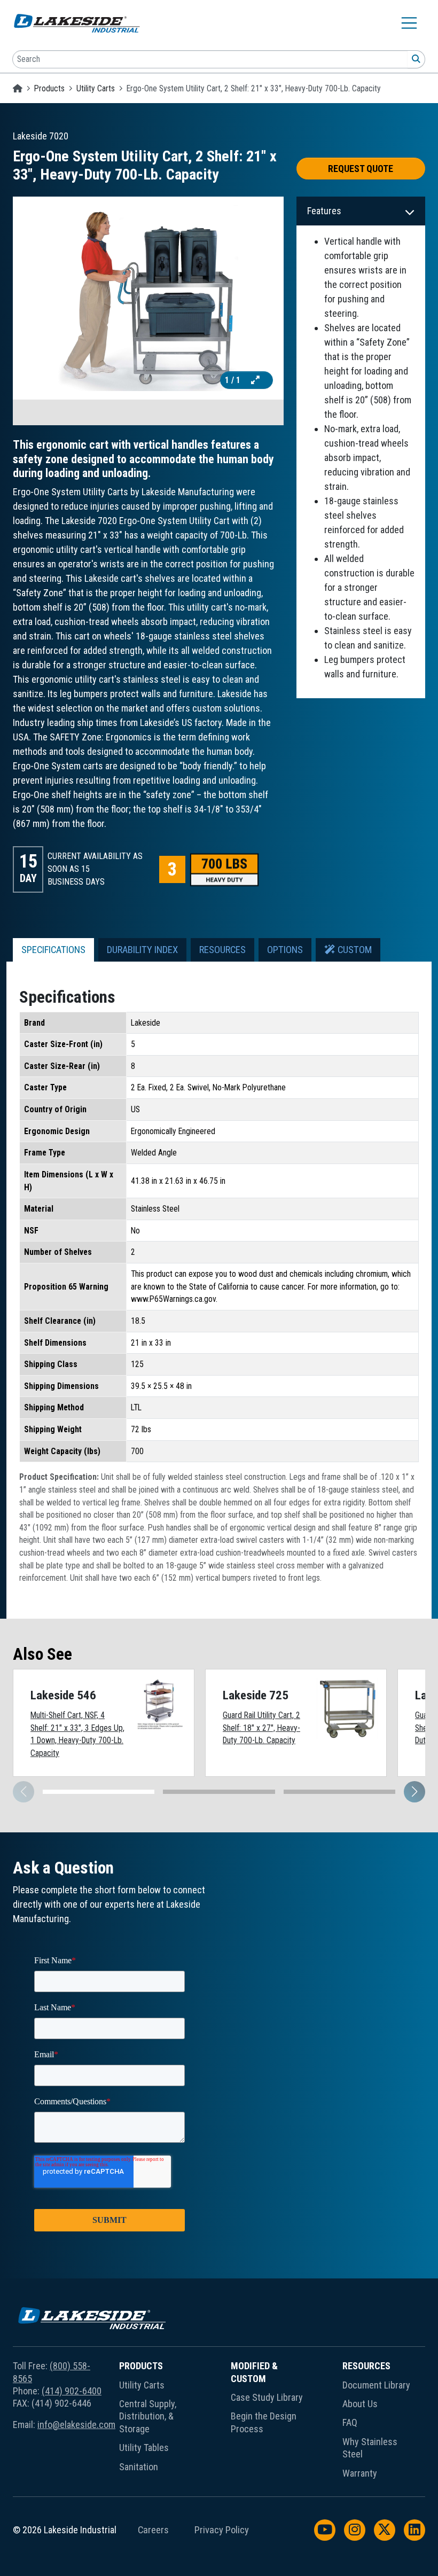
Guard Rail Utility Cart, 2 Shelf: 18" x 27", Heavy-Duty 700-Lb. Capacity (261, 1728)
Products (49, 88)
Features (324, 211)
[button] (414, 1792)
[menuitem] (156, 2422)
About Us (360, 2404)
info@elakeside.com (76, 2425)
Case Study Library (267, 2397)
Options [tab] (285, 950)
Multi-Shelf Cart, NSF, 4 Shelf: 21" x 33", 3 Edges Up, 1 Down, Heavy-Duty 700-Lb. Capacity (77, 1734)
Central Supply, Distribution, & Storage (148, 2416)
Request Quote (361, 169)
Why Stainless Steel (370, 2448)
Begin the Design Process (264, 2422)
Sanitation (139, 2467)
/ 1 (234, 380)
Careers (153, 2530)
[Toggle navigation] (409, 23)
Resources (366, 2366)
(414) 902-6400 (72, 2391)
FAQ (350, 2422)
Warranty (360, 2473)
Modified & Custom (254, 2372)
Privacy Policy (222, 2530)
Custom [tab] (354, 950)
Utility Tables (144, 2448)
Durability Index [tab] (142, 950)
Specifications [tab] (53, 950)
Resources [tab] (222, 950)
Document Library (376, 2385)
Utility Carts (96, 88)
